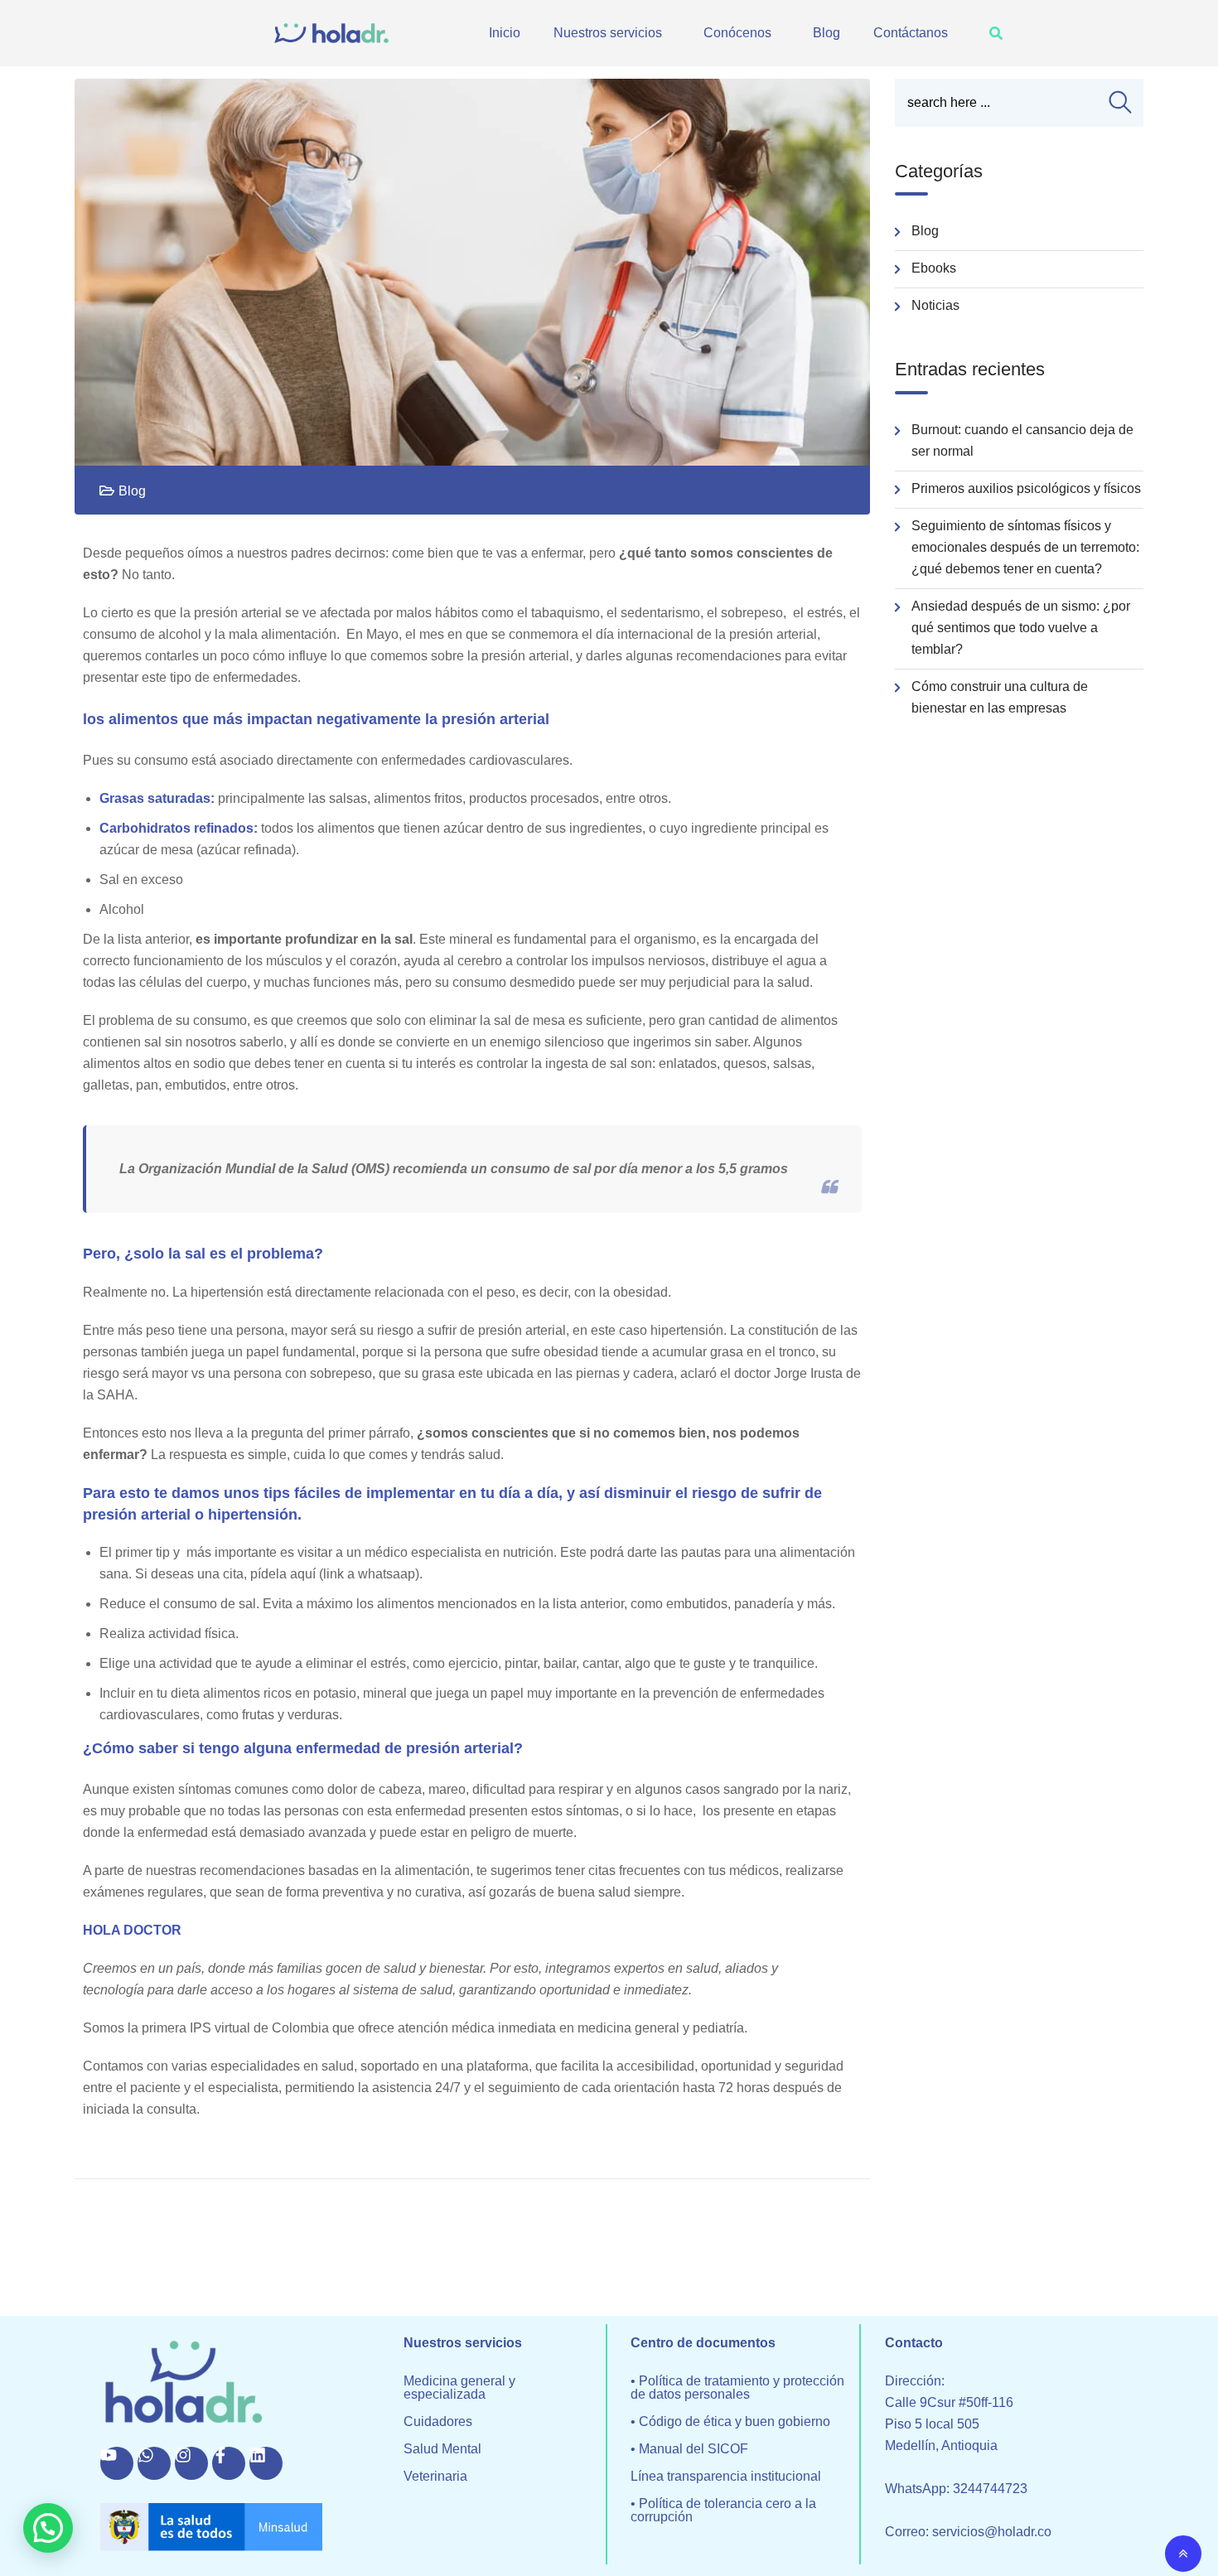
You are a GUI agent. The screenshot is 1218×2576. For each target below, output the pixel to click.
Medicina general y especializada (459, 2388)
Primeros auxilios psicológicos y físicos (1026, 488)
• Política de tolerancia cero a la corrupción (723, 2511)
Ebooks (934, 268)
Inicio (505, 33)
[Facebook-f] (229, 2463)
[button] (612, 33)
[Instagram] (191, 2463)
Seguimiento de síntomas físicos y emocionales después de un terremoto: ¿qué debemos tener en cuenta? (1025, 547)
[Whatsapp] (154, 2463)
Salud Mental (442, 2449)
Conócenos (737, 33)
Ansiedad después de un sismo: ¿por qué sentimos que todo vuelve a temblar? (1021, 628)
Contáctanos (911, 33)
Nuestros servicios (608, 33)
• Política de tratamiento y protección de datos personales (737, 2388)
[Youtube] (117, 2463)
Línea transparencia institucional (726, 2477)
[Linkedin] (266, 2463)
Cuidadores (438, 2422)
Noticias (935, 305)
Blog (826, 33)
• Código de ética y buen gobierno (730, 2422)
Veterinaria (435, 2477)
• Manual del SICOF (689, 2449)
